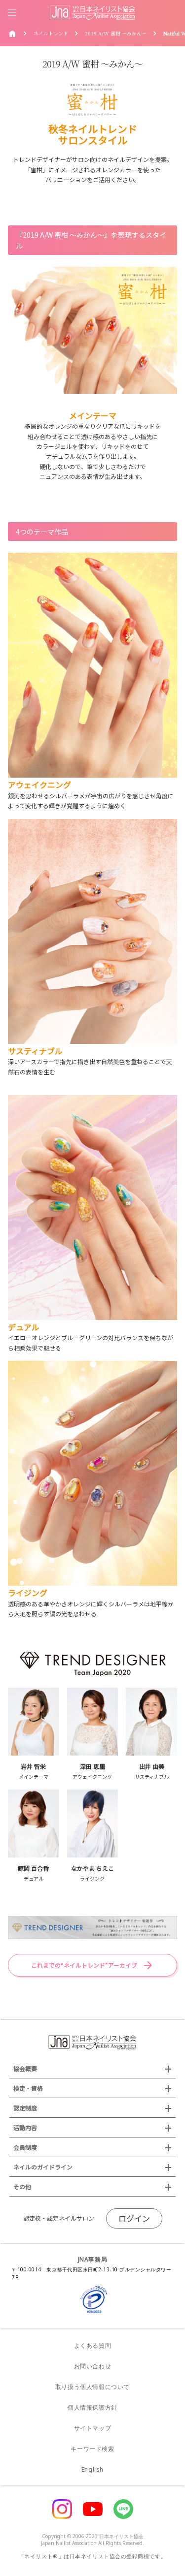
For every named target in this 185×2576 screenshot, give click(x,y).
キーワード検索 (92, 2449)
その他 (22, 2186)
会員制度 (25, 2147)
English (92, 2469)
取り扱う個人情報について (92, 2387)
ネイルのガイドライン (43, 2167)
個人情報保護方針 (92, 2407)
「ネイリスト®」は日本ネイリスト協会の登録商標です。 (92, 2556)
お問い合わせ (93, 2366)
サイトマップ (93, 2428)
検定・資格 (28, 2088)
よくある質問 (93, 2345)
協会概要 (25, 2068)
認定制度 (25, 2108)
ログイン (134, 2218)
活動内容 (25, 2127)
